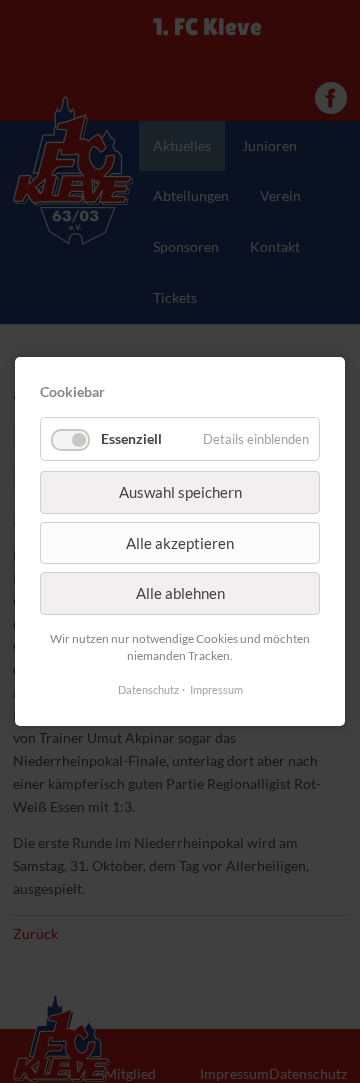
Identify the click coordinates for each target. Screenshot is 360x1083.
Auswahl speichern (180, 493)
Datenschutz (148, 689)
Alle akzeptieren (180, 543)
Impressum (216, 689)
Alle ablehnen (180, 593)
